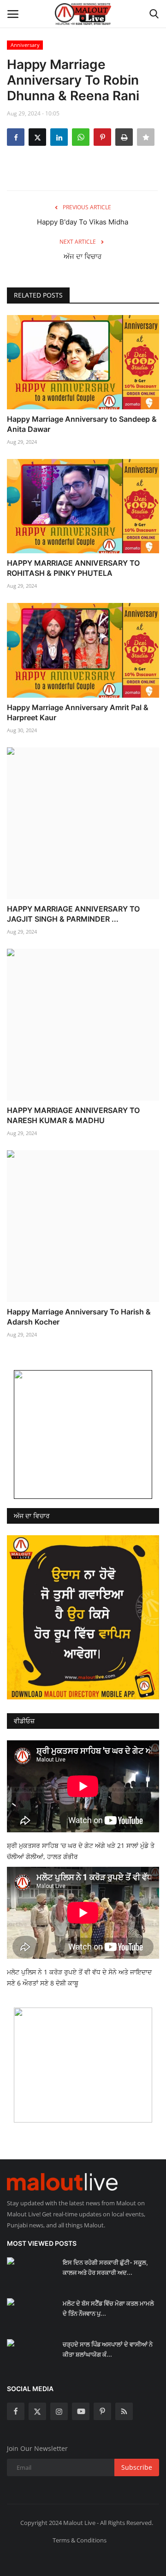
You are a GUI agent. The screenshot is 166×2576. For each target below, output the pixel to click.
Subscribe (137, 2467)
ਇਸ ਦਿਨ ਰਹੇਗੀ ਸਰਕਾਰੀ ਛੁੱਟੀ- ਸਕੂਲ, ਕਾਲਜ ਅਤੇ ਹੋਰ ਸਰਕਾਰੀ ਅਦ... (105, 2267)
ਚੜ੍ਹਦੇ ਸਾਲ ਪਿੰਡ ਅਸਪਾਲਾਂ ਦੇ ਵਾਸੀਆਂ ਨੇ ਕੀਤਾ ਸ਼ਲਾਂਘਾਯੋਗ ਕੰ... (108, 2349)
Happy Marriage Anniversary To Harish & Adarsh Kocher (79, 1317)
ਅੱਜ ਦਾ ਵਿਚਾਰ (83, 256)
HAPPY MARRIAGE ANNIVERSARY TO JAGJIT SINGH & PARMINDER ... (73, 914)
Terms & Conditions (80, 2540)
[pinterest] (102, 2411)
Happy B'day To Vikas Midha (83, 222)
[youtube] (81, 2411)
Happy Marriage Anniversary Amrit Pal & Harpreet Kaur (78, 712)
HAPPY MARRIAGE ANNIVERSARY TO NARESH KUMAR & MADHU (73, 1115)
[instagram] (59, 2411)
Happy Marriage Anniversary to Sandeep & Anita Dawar (82, 424)
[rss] (124, 2411)
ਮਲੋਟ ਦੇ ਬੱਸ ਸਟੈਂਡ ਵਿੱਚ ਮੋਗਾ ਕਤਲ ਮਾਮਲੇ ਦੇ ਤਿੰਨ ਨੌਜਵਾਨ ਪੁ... (108, 2308)
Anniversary (25, 45)
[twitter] (37, 2411)
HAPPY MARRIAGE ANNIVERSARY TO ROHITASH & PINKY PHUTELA (73, 568)
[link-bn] (83, 1434)
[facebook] (16, 2411)
